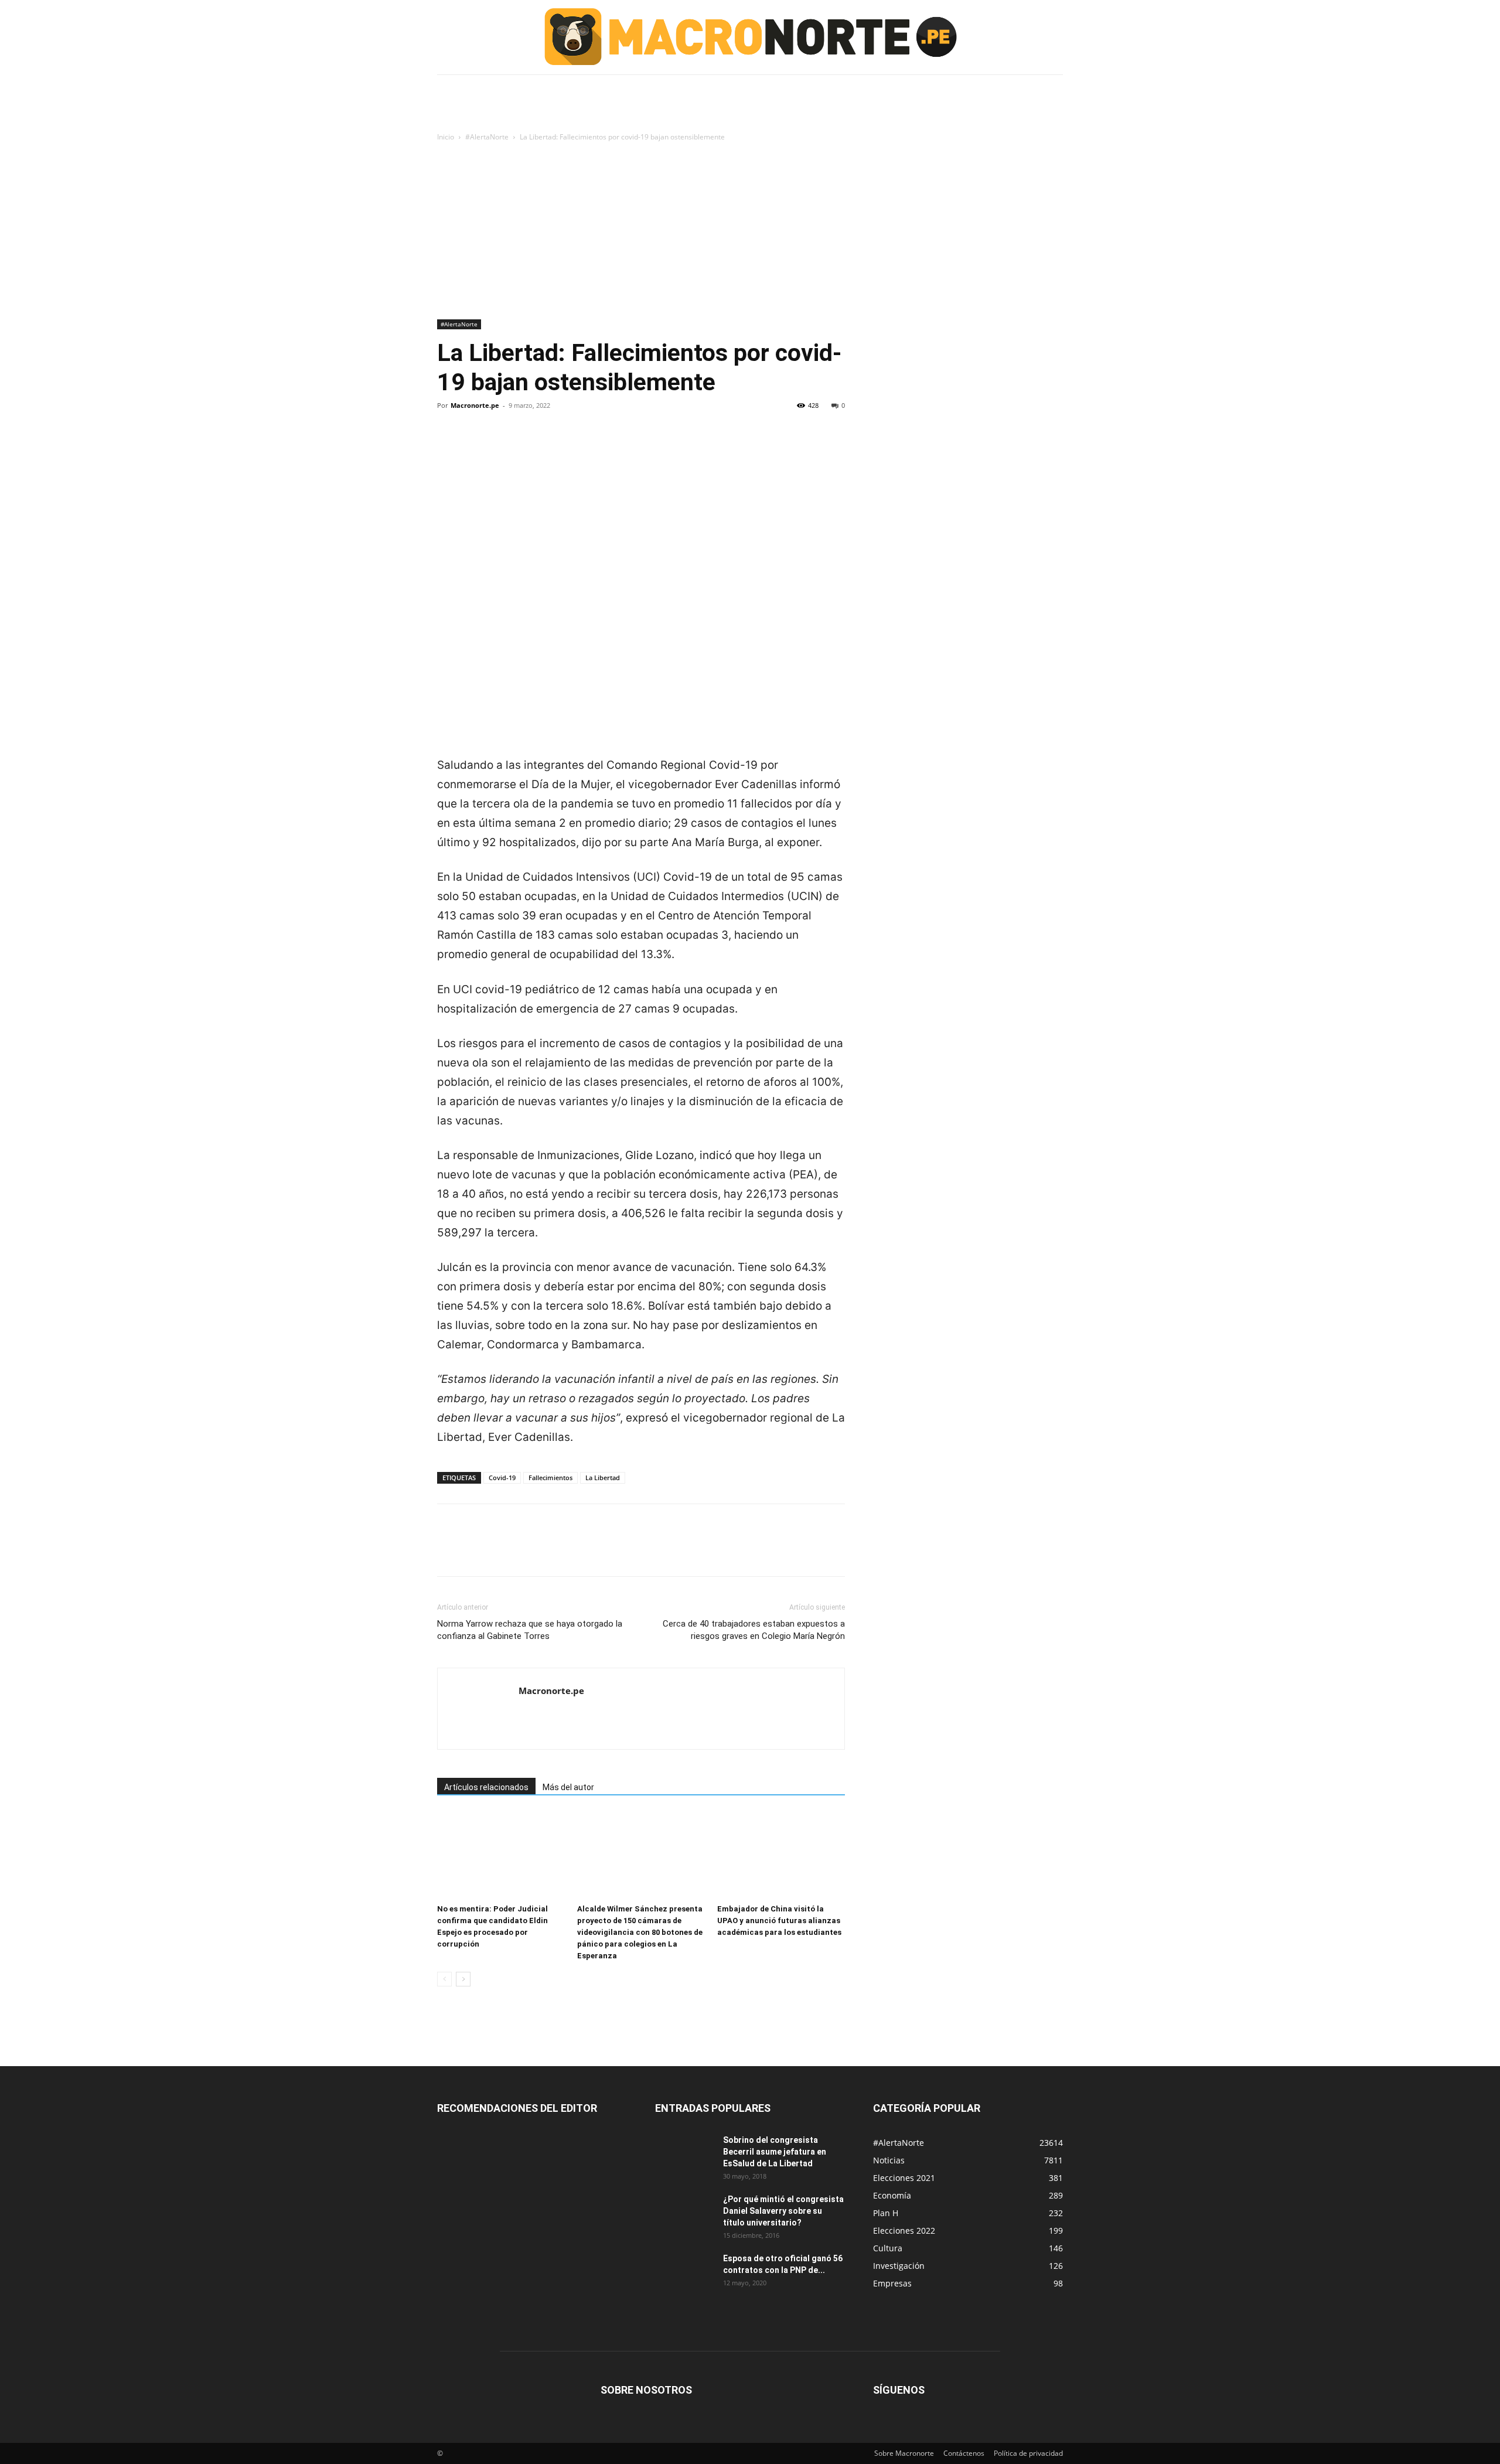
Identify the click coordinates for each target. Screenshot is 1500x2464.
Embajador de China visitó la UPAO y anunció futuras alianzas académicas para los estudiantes (779, 1921)
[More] (557, 445)
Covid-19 (502, 1478)
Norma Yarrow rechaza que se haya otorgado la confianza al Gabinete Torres (530, 1630)
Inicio (446, 137)
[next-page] (463, 1979)
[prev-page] (444, 1979)
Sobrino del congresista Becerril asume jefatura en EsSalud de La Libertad (775, 2152)
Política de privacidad (1028, 2453)
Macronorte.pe (475, 405)
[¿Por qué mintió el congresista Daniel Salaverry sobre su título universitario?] (684, 2214)
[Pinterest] (503, 445)
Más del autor (568, 1787)
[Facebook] (449, 445)
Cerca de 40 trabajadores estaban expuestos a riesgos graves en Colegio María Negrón (754, 1630)
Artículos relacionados (486, 1787)
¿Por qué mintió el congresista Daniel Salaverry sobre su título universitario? (783, 2211)
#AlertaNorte (487, 137)
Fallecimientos (550, 1478)
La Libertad (603, 1478)
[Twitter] (476, 445)
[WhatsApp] (530, 445)
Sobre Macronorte (904, 2453)
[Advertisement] (750, 231)
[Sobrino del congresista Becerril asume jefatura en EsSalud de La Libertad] (684, 2155)
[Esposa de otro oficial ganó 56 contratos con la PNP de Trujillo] (684, 2273)
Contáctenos (964, 2453)
